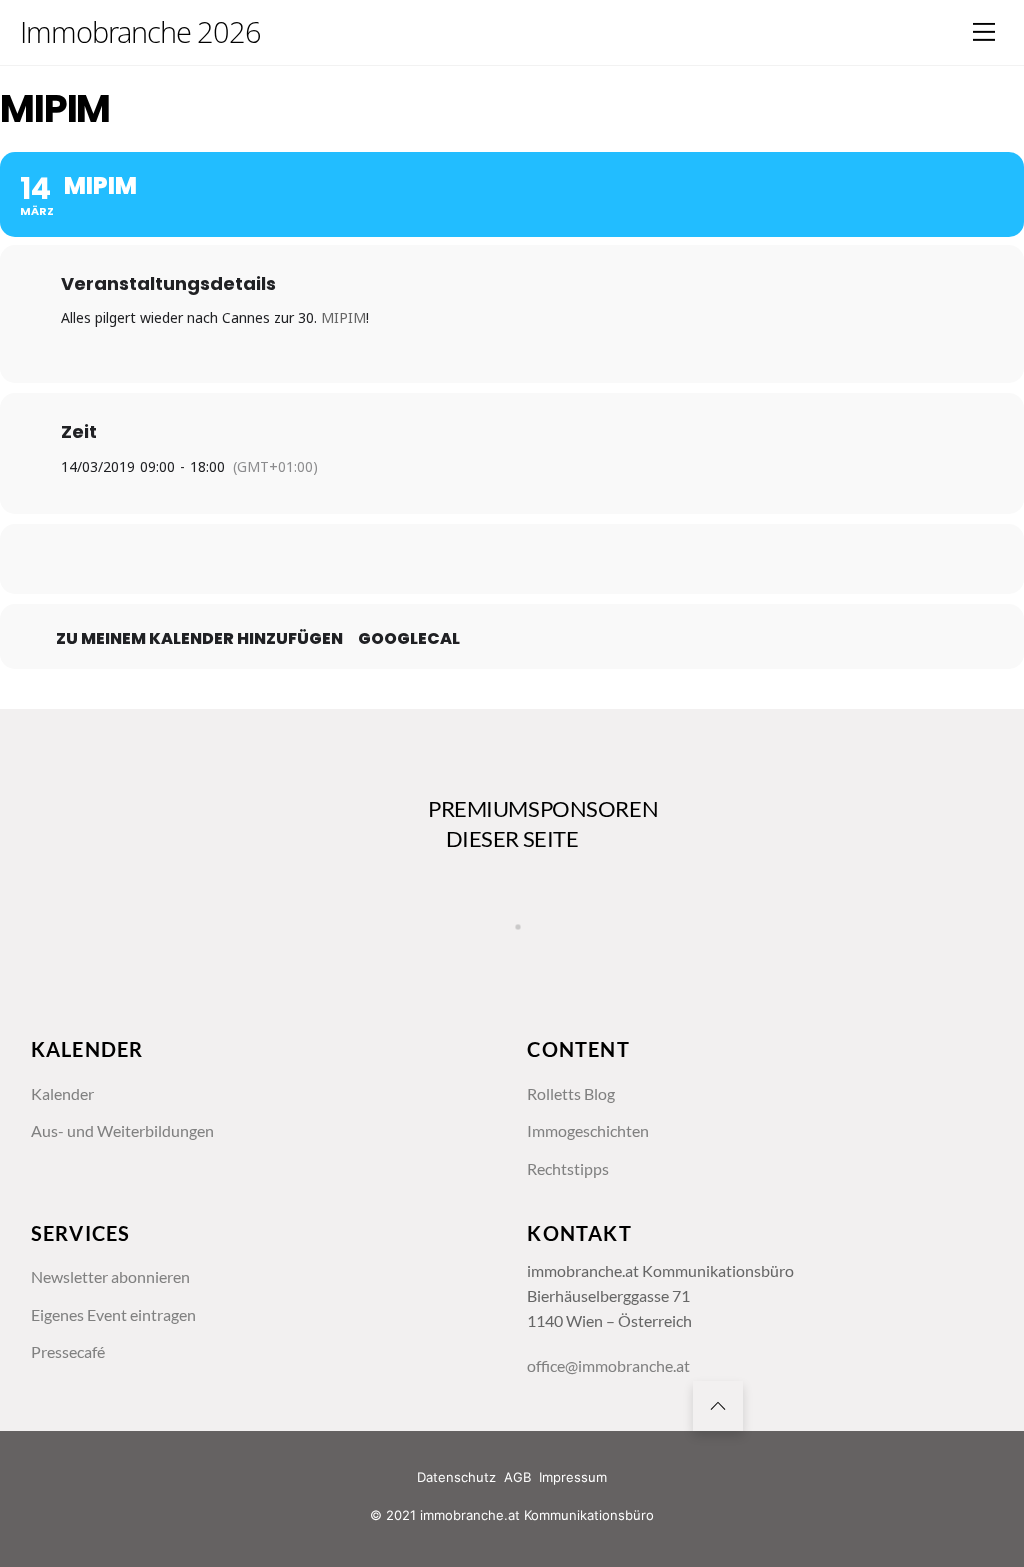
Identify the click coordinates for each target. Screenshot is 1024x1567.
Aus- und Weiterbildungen (122, 1131)
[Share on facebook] (412, 559)
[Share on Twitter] (462, 559)
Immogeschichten (588, 1131)
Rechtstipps (568, 1169)
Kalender (62, 1094)
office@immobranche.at (608, 1366)
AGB (517, 1477)
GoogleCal (409, 639)
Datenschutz (456, 1477)
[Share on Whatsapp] (562, 559)
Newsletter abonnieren (110, 1277)
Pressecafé (68, 1352)
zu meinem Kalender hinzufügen (199, 639)
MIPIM (343, 317)
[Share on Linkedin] (512, 559)
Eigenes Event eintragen (113, 1315)
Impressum (573, 1477)
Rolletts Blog (571, 1094)
